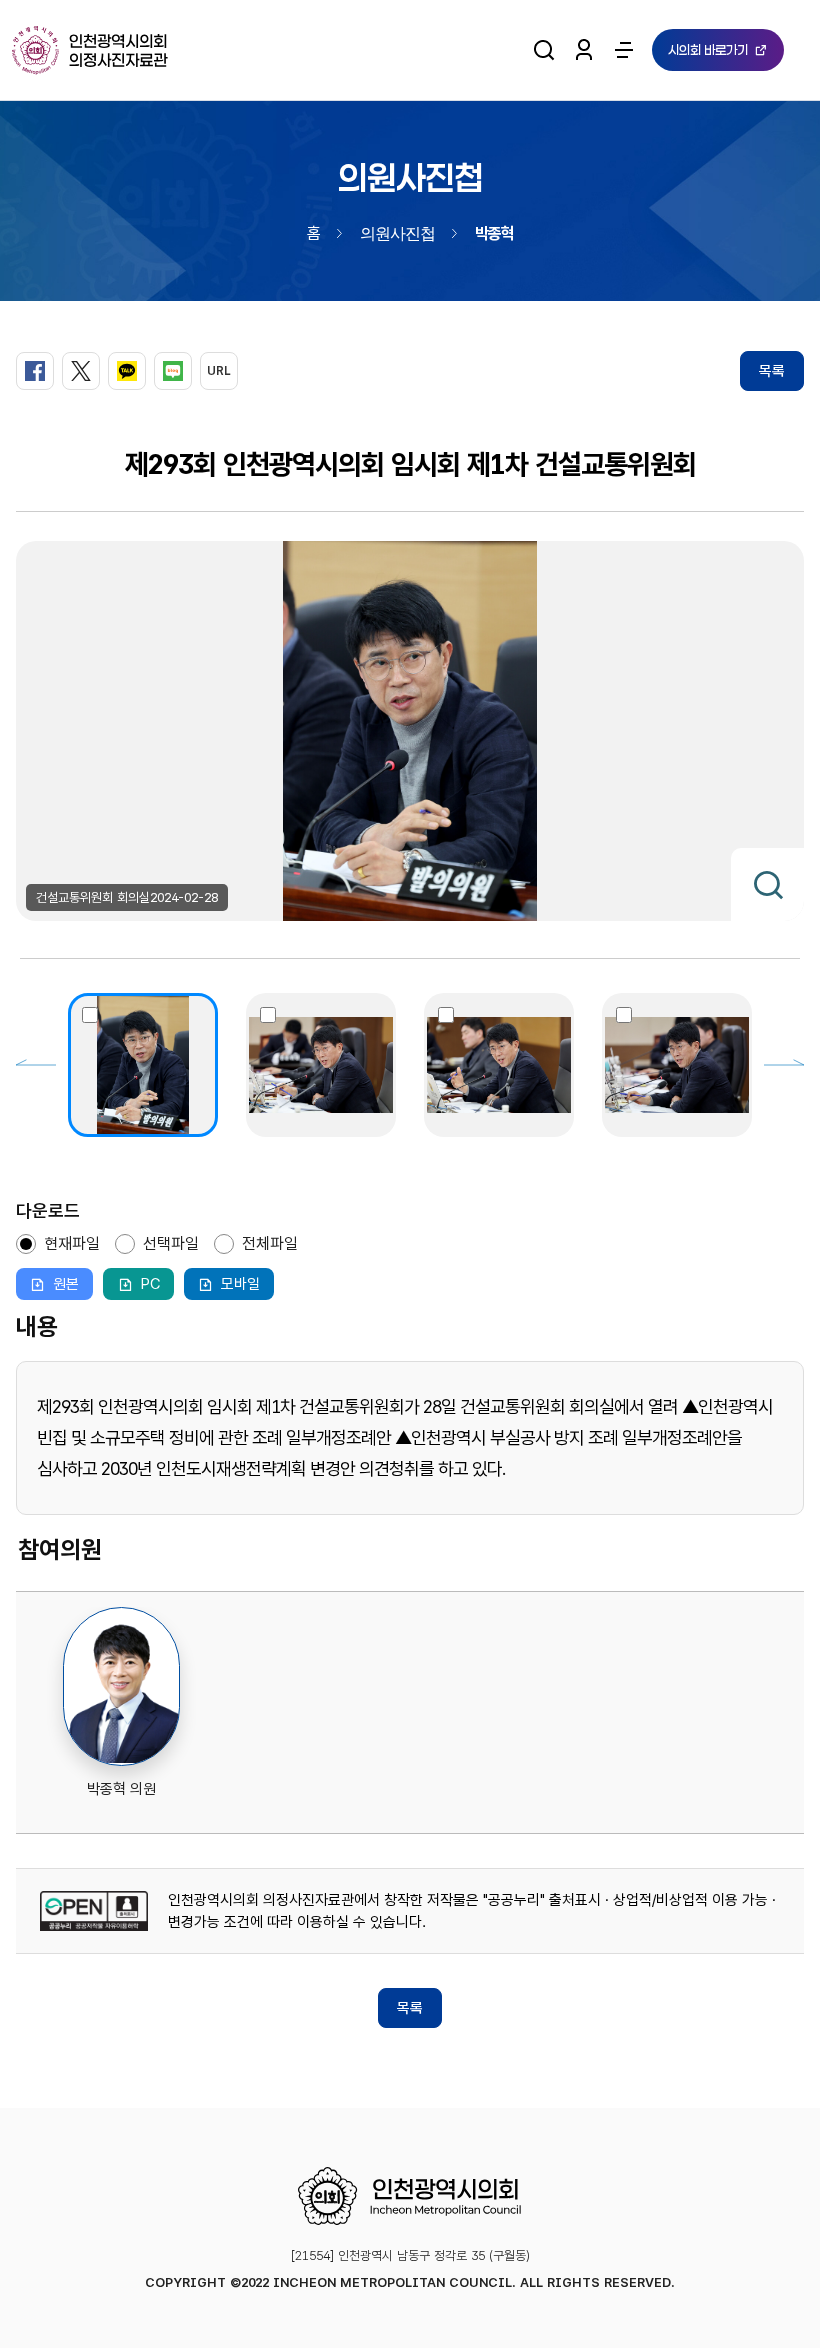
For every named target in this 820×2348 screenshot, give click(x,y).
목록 (772, 371)
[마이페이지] (584, 50)
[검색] (544, 50)
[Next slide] (784, 1065)
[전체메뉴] (624, 50)
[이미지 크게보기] (767, 884)
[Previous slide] (36, 1065)
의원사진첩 (397, 232)
